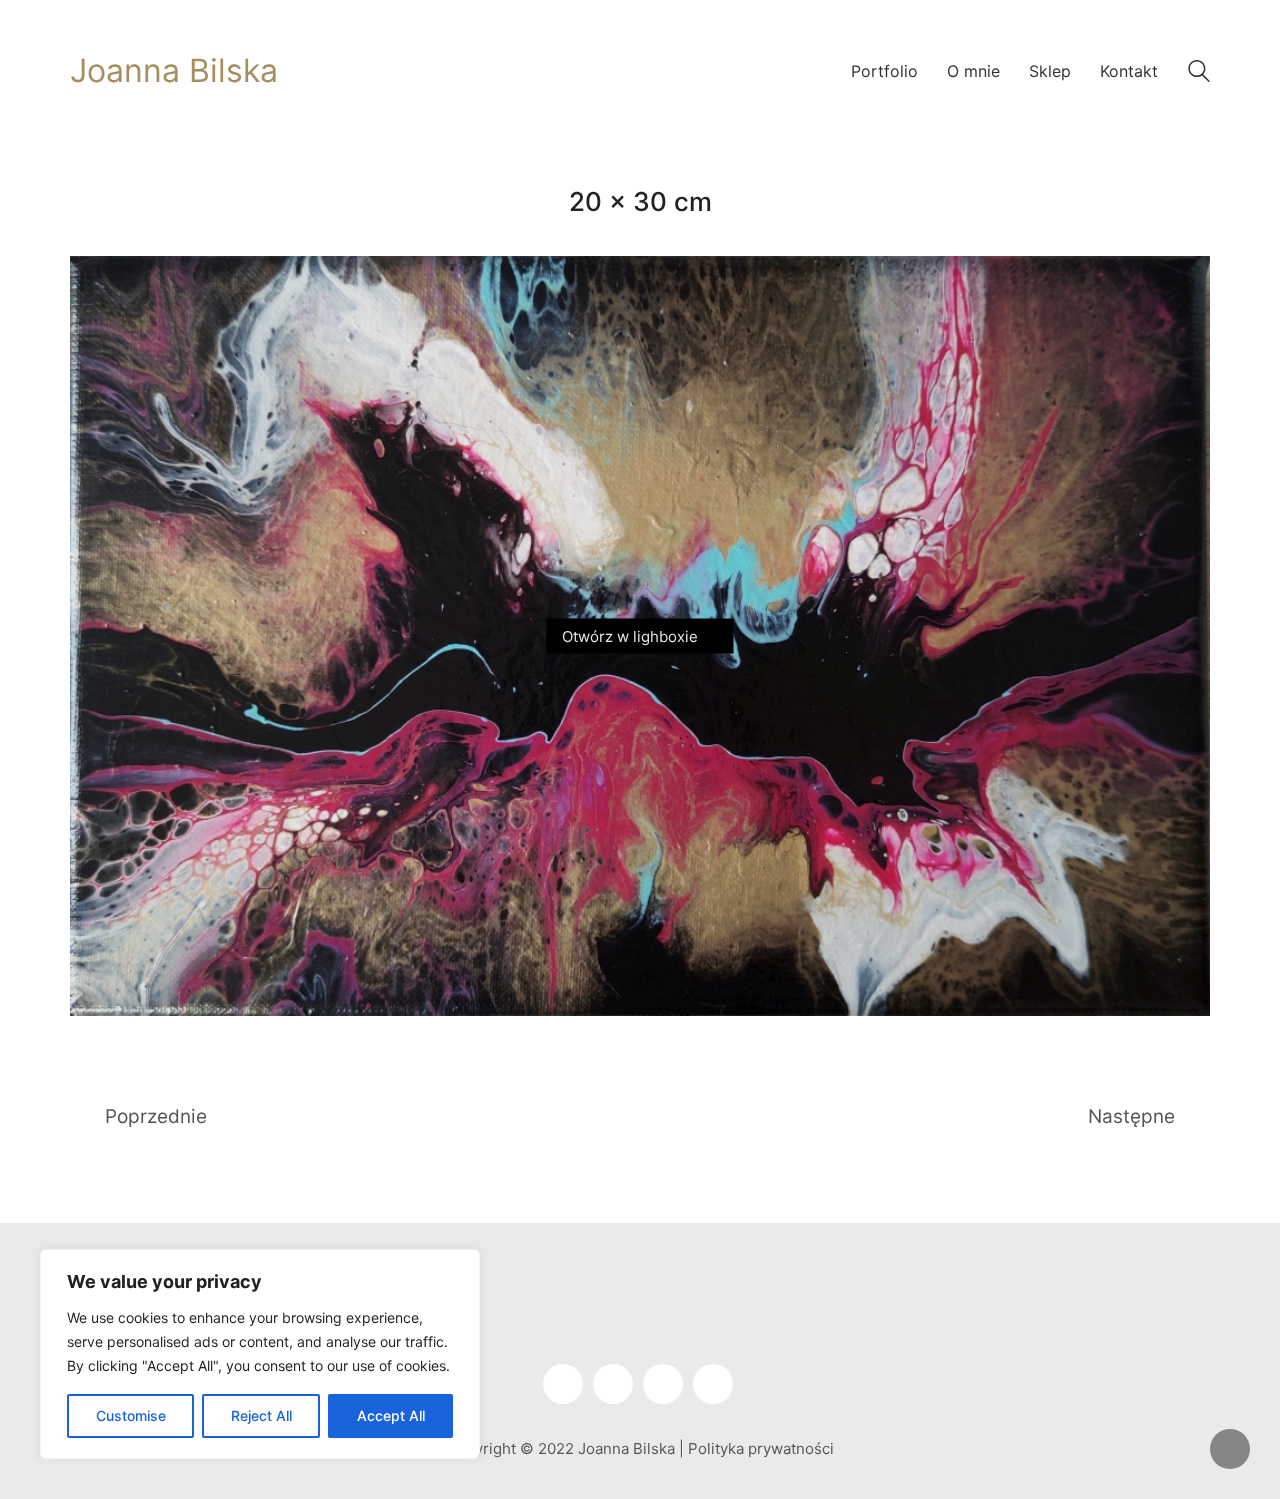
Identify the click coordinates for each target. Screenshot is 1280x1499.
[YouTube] (613, 1384)
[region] (260, 1354)
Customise (131, 1415)
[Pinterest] (663, 1384)
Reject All (261, 1415)
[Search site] (1199, 73)
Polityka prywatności (761, 1448)
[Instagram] (563, 1384)
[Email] (713, 1384)
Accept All (391, 1415)
